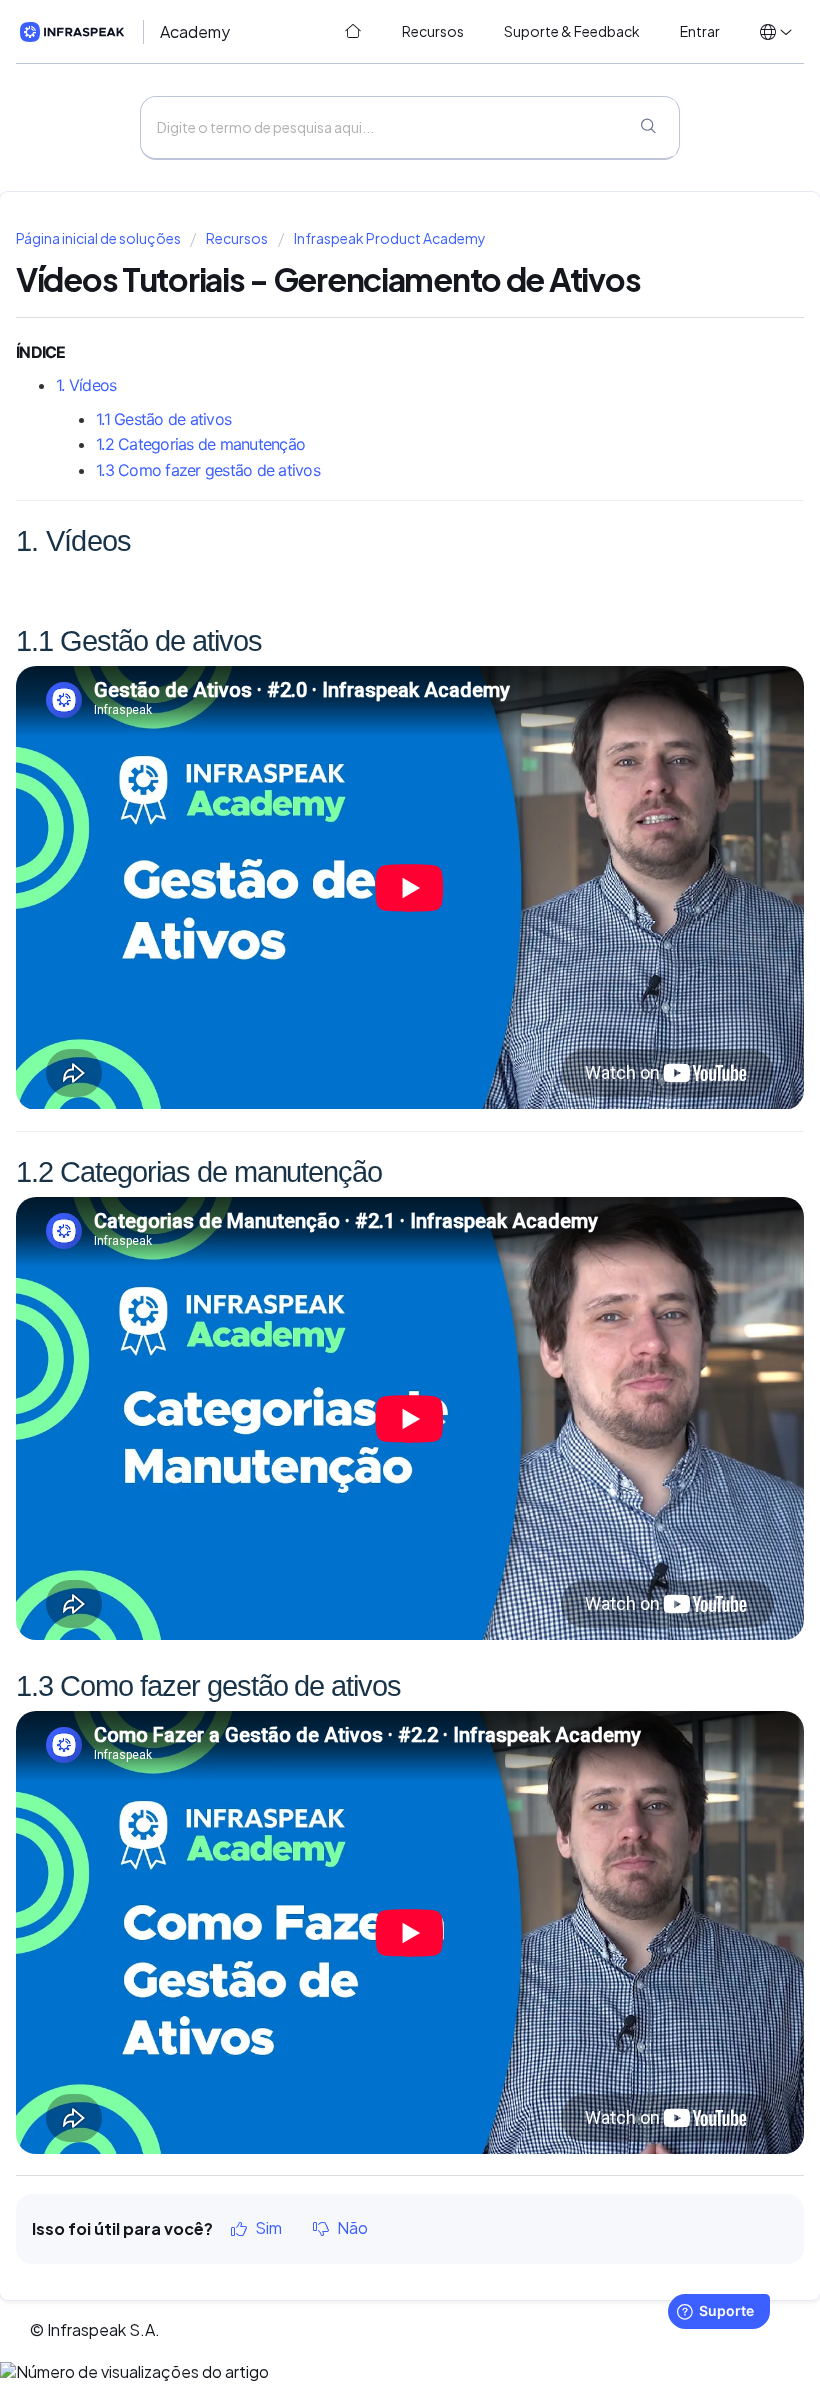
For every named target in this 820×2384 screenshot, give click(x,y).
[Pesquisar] (648, 128)
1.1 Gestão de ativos (165, 419)
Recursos (237, 238)
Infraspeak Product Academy (390, 238)
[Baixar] (373, 1205)
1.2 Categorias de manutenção (202, 444)
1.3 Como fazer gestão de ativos (210, 470)
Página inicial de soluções (99, 238)
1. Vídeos (86, 385)
